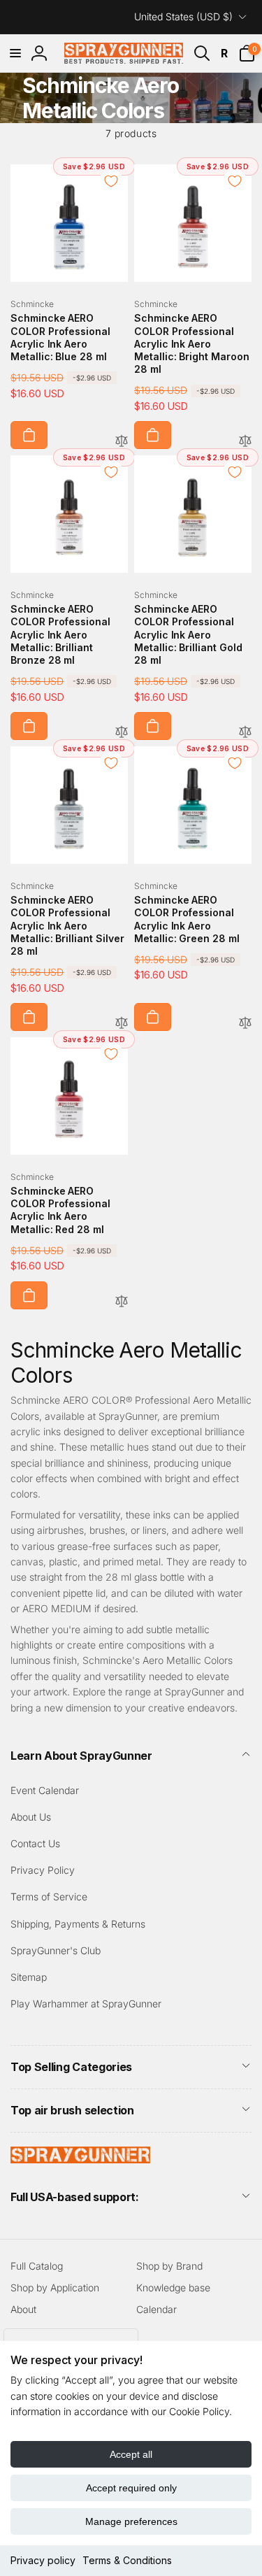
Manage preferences (131, 2521)
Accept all (131, 2454)
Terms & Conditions (127, 2560)
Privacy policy (43, 2560)
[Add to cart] (29, 435)
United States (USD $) (183, 16)
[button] (15, 53)
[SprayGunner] (80, 2159)
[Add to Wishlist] (111, 181)
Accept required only (131, 2488)
